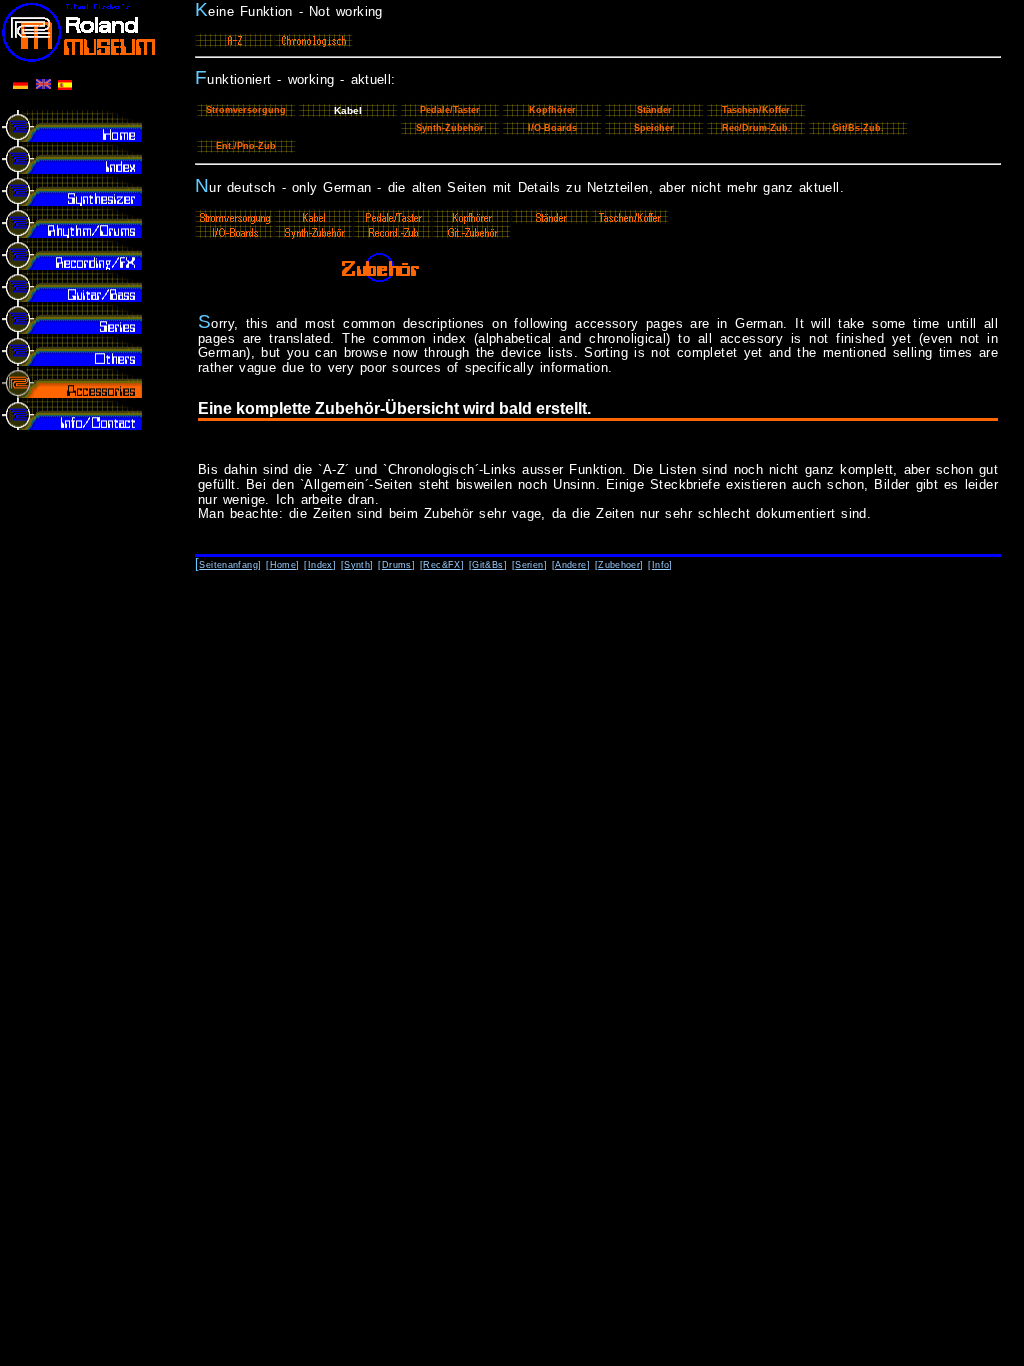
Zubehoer (619, 565)
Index (320, 565)
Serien (529, 565)
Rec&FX (441, 565)
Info (661, 565)
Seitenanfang (228, 565)
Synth (357, 565)
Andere (570, 565)
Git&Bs (487, 565)
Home (283, 565)
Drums (397, 565)
